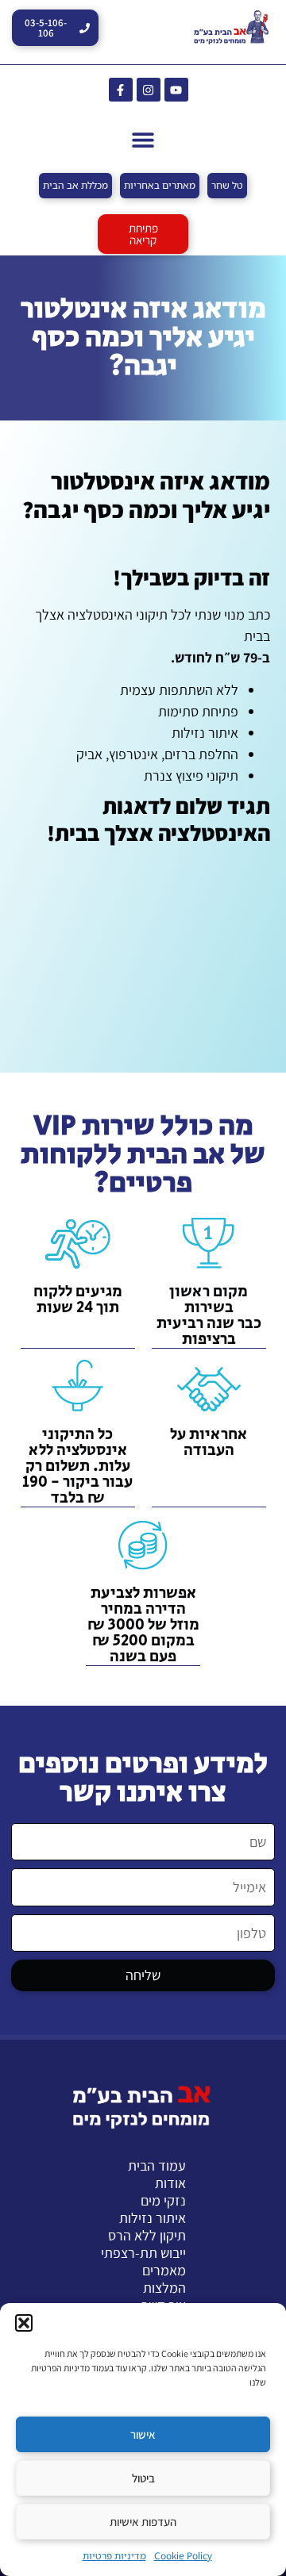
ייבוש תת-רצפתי (143, 2253)
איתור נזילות (153, 2218)
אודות (170, 2183)
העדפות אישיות (143, 2522)
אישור (143, 2434)
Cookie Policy (183, 2556)
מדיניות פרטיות (114, 2556)
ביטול (143, 2478)
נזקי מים (163, 2201)
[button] (24, 2323)
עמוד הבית (157, 2166)
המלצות (164, 2288)
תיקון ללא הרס (147, 2236)
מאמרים (164, 2271)
